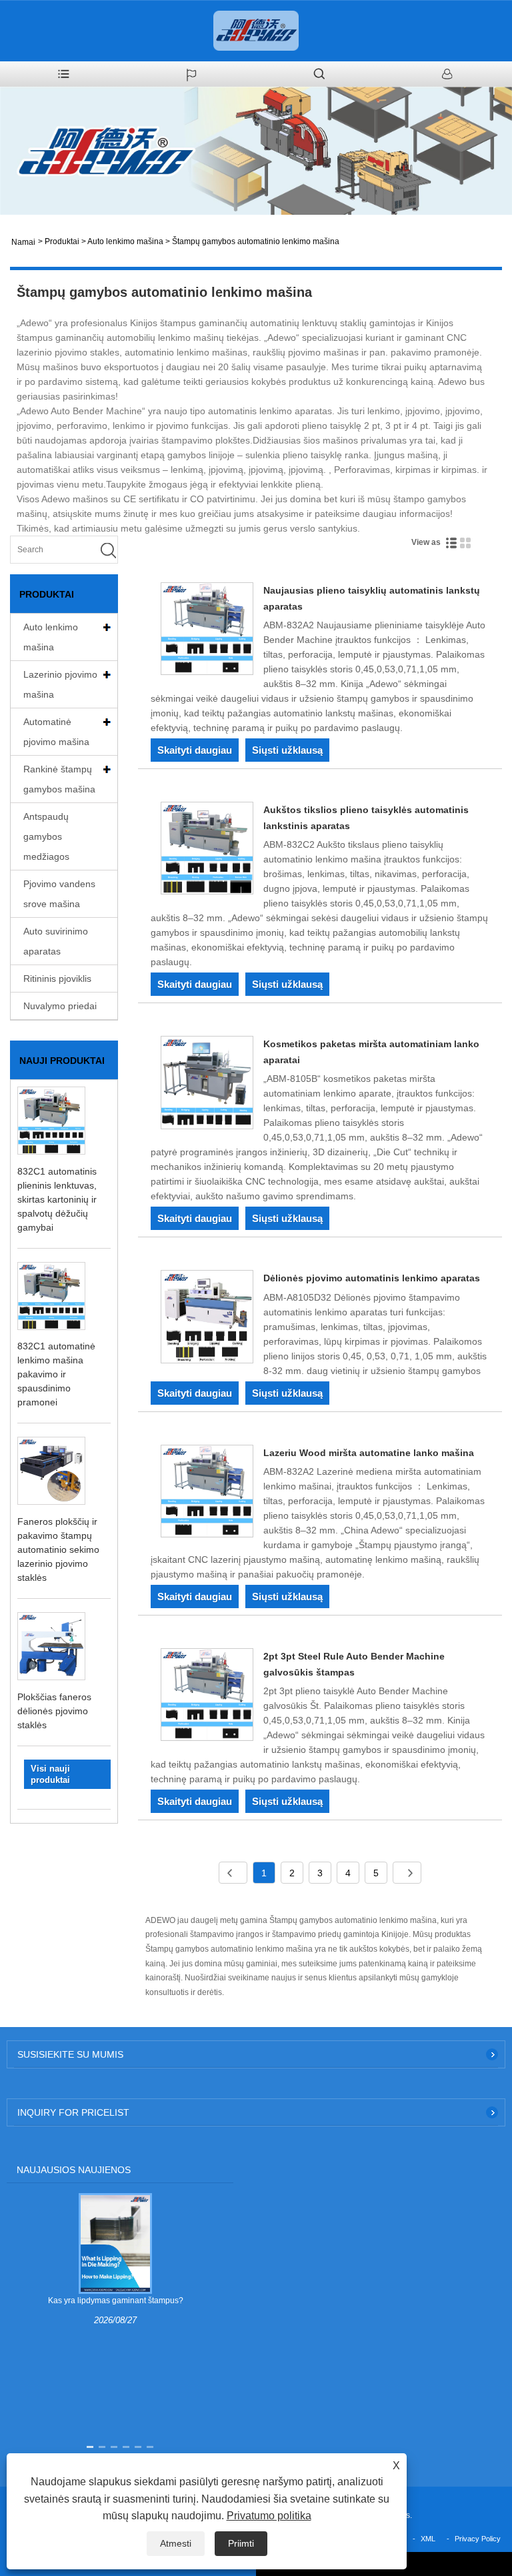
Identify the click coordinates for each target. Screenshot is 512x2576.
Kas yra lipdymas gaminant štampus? (116, 2301)
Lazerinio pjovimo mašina (60, 684)
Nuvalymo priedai (60, 1006)
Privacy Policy (478, 2539)
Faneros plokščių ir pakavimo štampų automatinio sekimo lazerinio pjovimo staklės (58, 1549)
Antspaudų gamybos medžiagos (46, 836)
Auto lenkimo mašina (125, 241)
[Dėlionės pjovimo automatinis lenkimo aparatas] (207, 1319)
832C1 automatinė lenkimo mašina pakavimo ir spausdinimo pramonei (56, 1374)
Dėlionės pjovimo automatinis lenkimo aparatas (372, 1278)
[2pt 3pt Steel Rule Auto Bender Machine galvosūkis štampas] (207, 1697)
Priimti (241, 2543)
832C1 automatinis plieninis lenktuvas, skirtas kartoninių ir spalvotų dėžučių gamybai (57, 1199)
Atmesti (176, 2543)
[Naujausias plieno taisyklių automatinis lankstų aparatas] (207, 631)
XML (428, 2539)
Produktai (62, 241)
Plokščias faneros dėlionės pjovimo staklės (54, 1711)
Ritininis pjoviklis (57, 979)
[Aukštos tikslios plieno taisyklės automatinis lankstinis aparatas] (207, 850)
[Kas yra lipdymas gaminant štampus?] (115, 2243)
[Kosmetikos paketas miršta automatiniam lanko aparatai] (207, 1085)
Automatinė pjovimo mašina (56, 732)
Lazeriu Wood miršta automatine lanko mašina (369, 1453)
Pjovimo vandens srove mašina (59, 894)
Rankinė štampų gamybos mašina (59, 779)
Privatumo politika (269, 2516)
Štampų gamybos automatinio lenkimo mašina (256, 241)
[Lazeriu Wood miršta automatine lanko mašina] (207, 1493)
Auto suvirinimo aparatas (56, 941)
